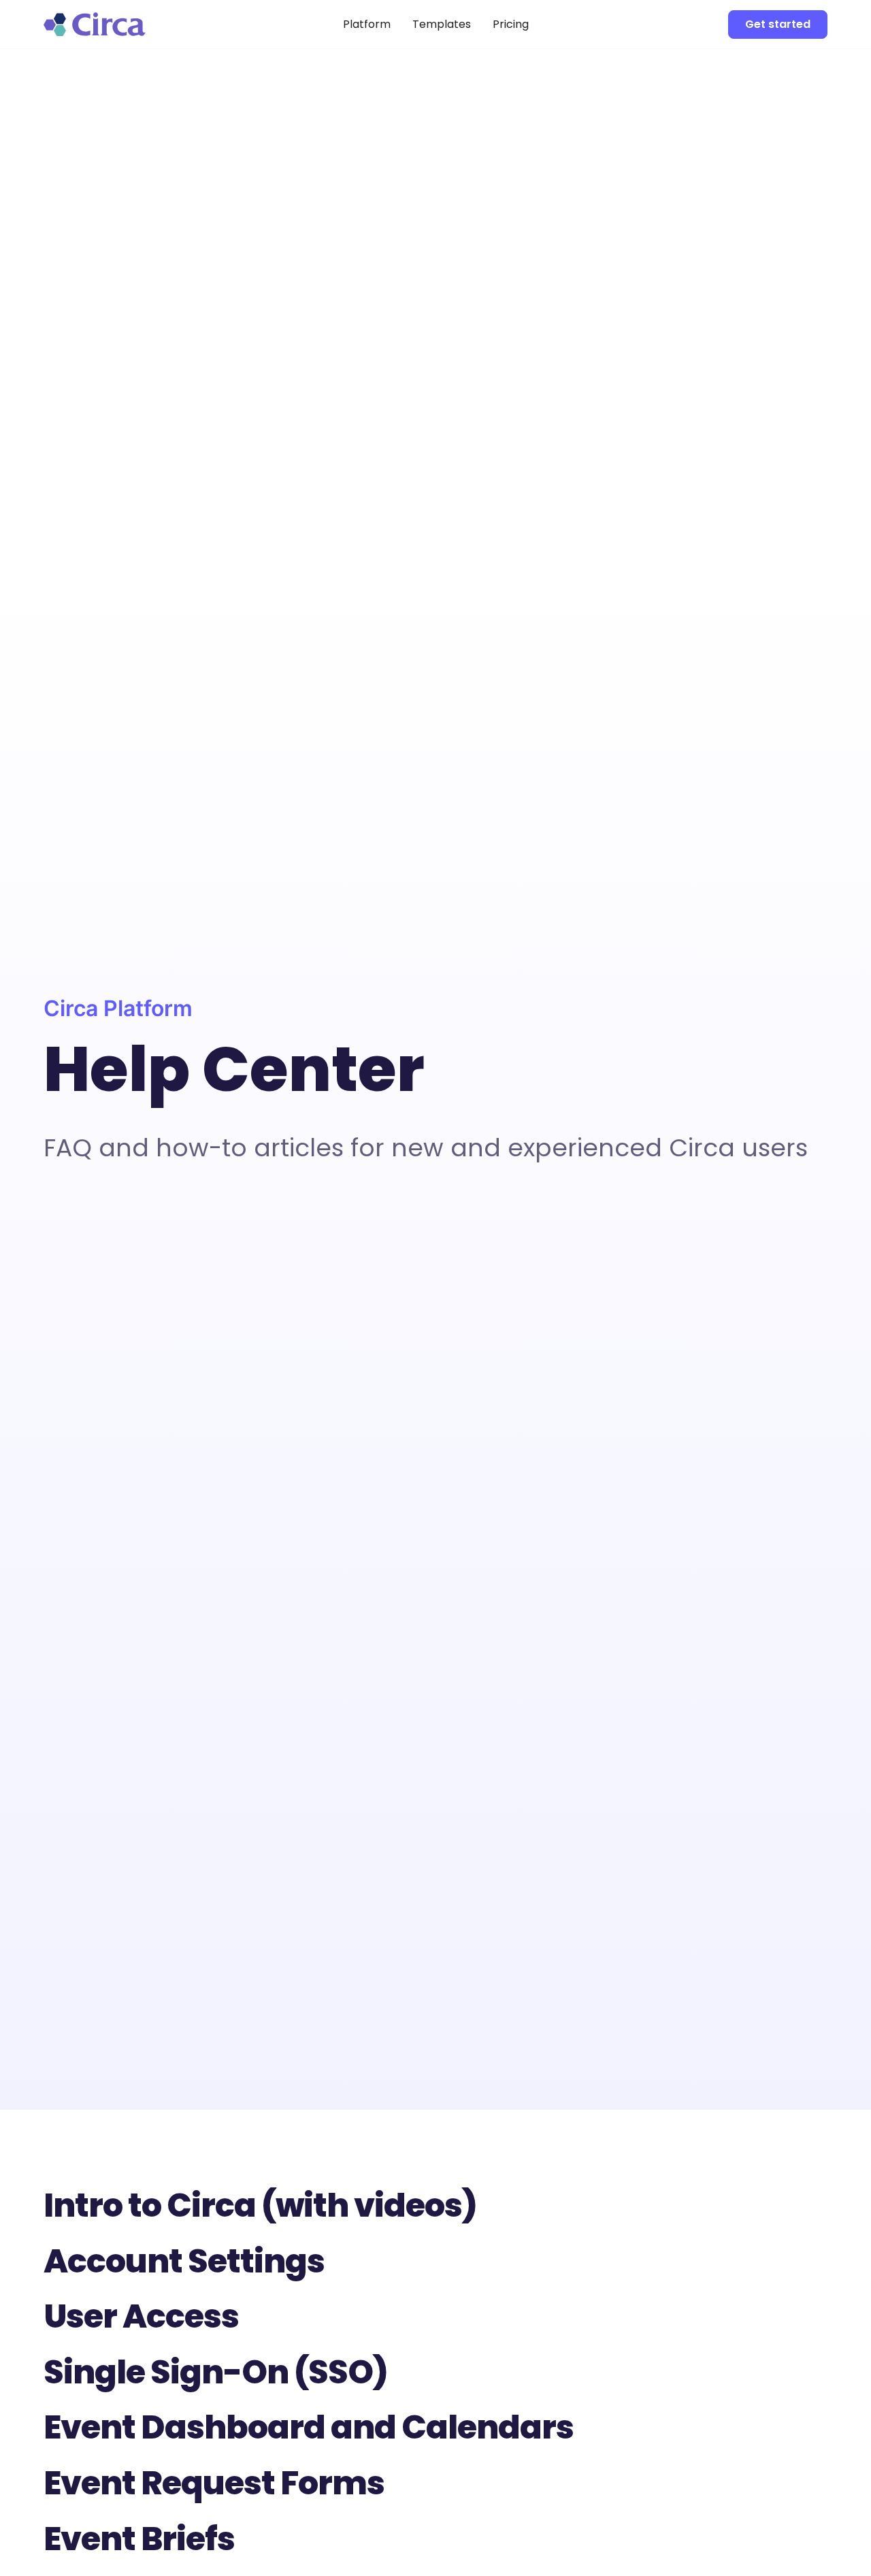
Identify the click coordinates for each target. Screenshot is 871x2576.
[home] (125, 24)
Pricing (511, 24)
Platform (367, 24)
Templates (442, 24)
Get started (778, 24)
